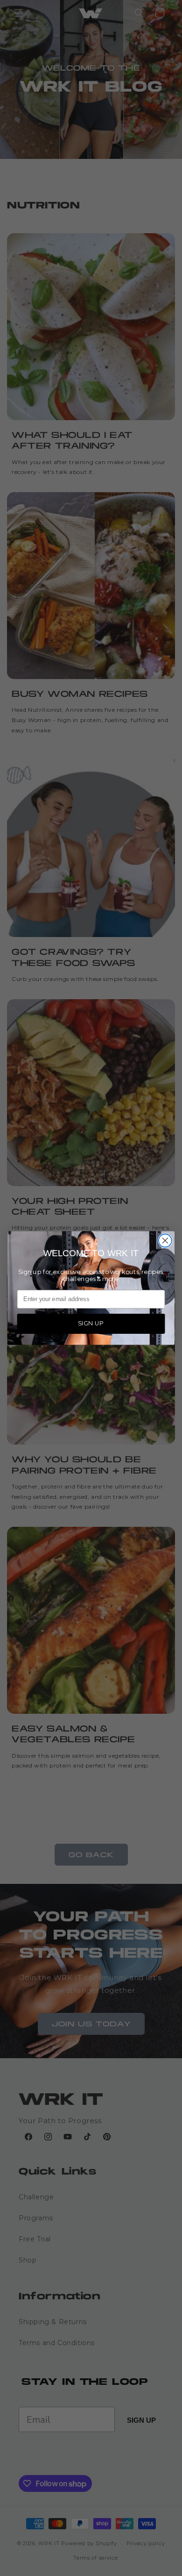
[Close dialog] (165, 1241)
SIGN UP (91, 1323)
